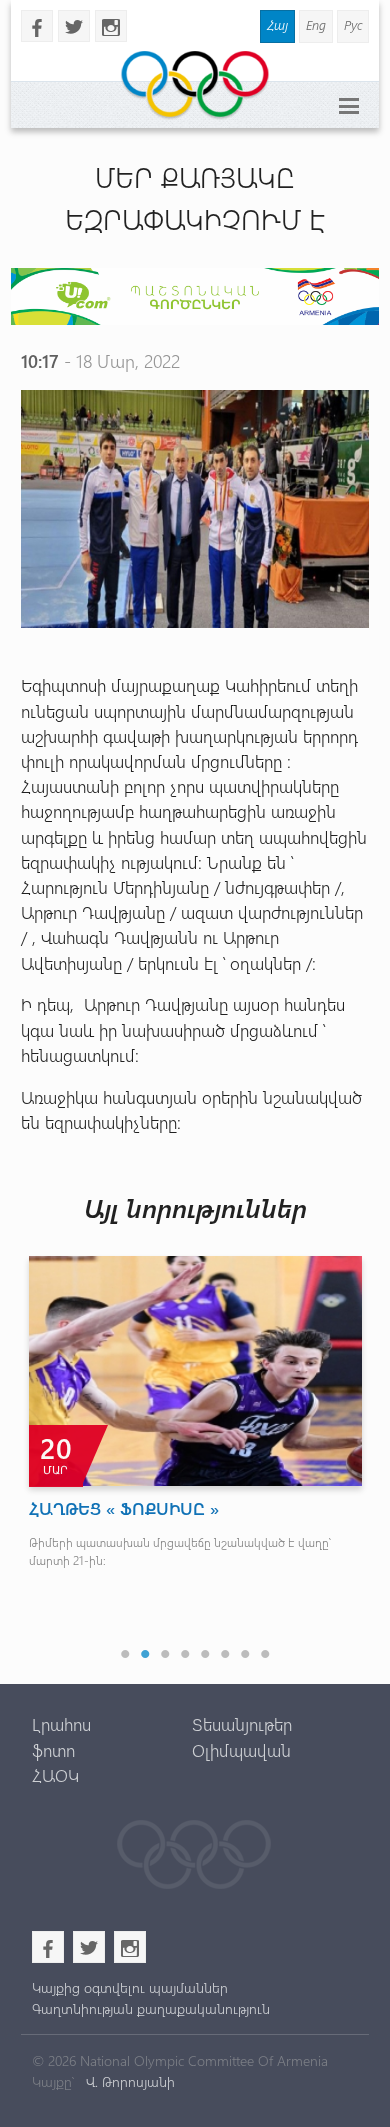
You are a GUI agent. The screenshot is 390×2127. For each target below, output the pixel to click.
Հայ (277, 24)
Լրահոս (61, 1724)
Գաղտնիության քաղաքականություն (151, 2008)
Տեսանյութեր (242, 1724)
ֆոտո (53, 1750)
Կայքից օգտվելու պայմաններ (130, 1987)
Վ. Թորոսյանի (128, 2081)
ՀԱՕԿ (55, 1775)
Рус (353, 24)
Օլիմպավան (241, 1750)
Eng (316, 24)
